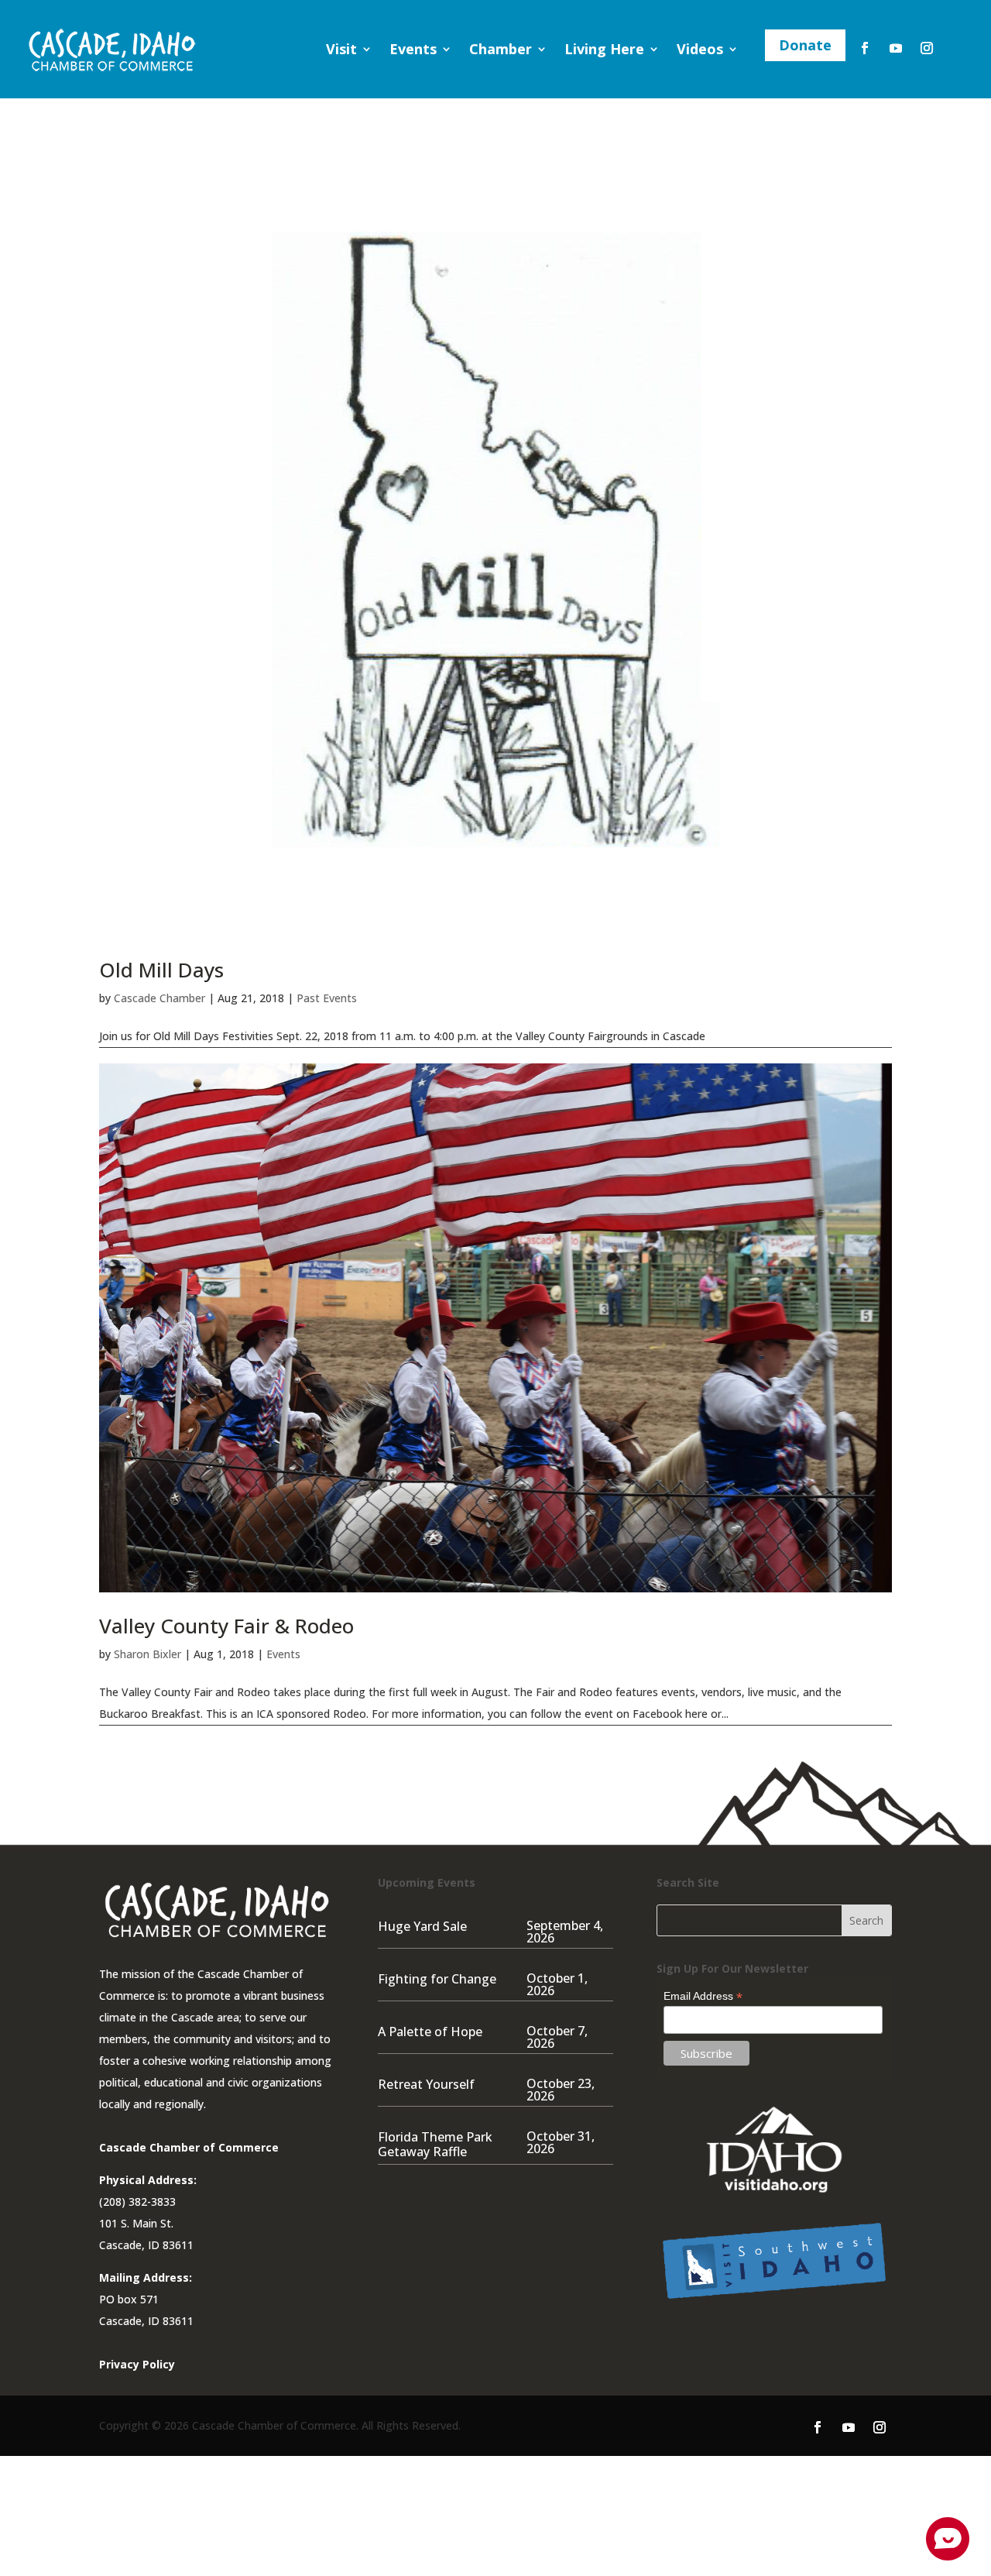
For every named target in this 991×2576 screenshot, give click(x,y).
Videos (700, 49)
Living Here (604, 49)
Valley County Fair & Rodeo (226, 1626)
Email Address (703, 1996)
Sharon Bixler (147, 1654)
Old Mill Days (161, 970)
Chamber (501, 49)
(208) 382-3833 (137, 2202)
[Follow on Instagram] (927, 48)
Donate (805, 45)
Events (413, 49)
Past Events (327, 998)
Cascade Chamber (159, 998)
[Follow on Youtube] (896, 48)
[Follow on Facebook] (865, 48)
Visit (341, 49)
